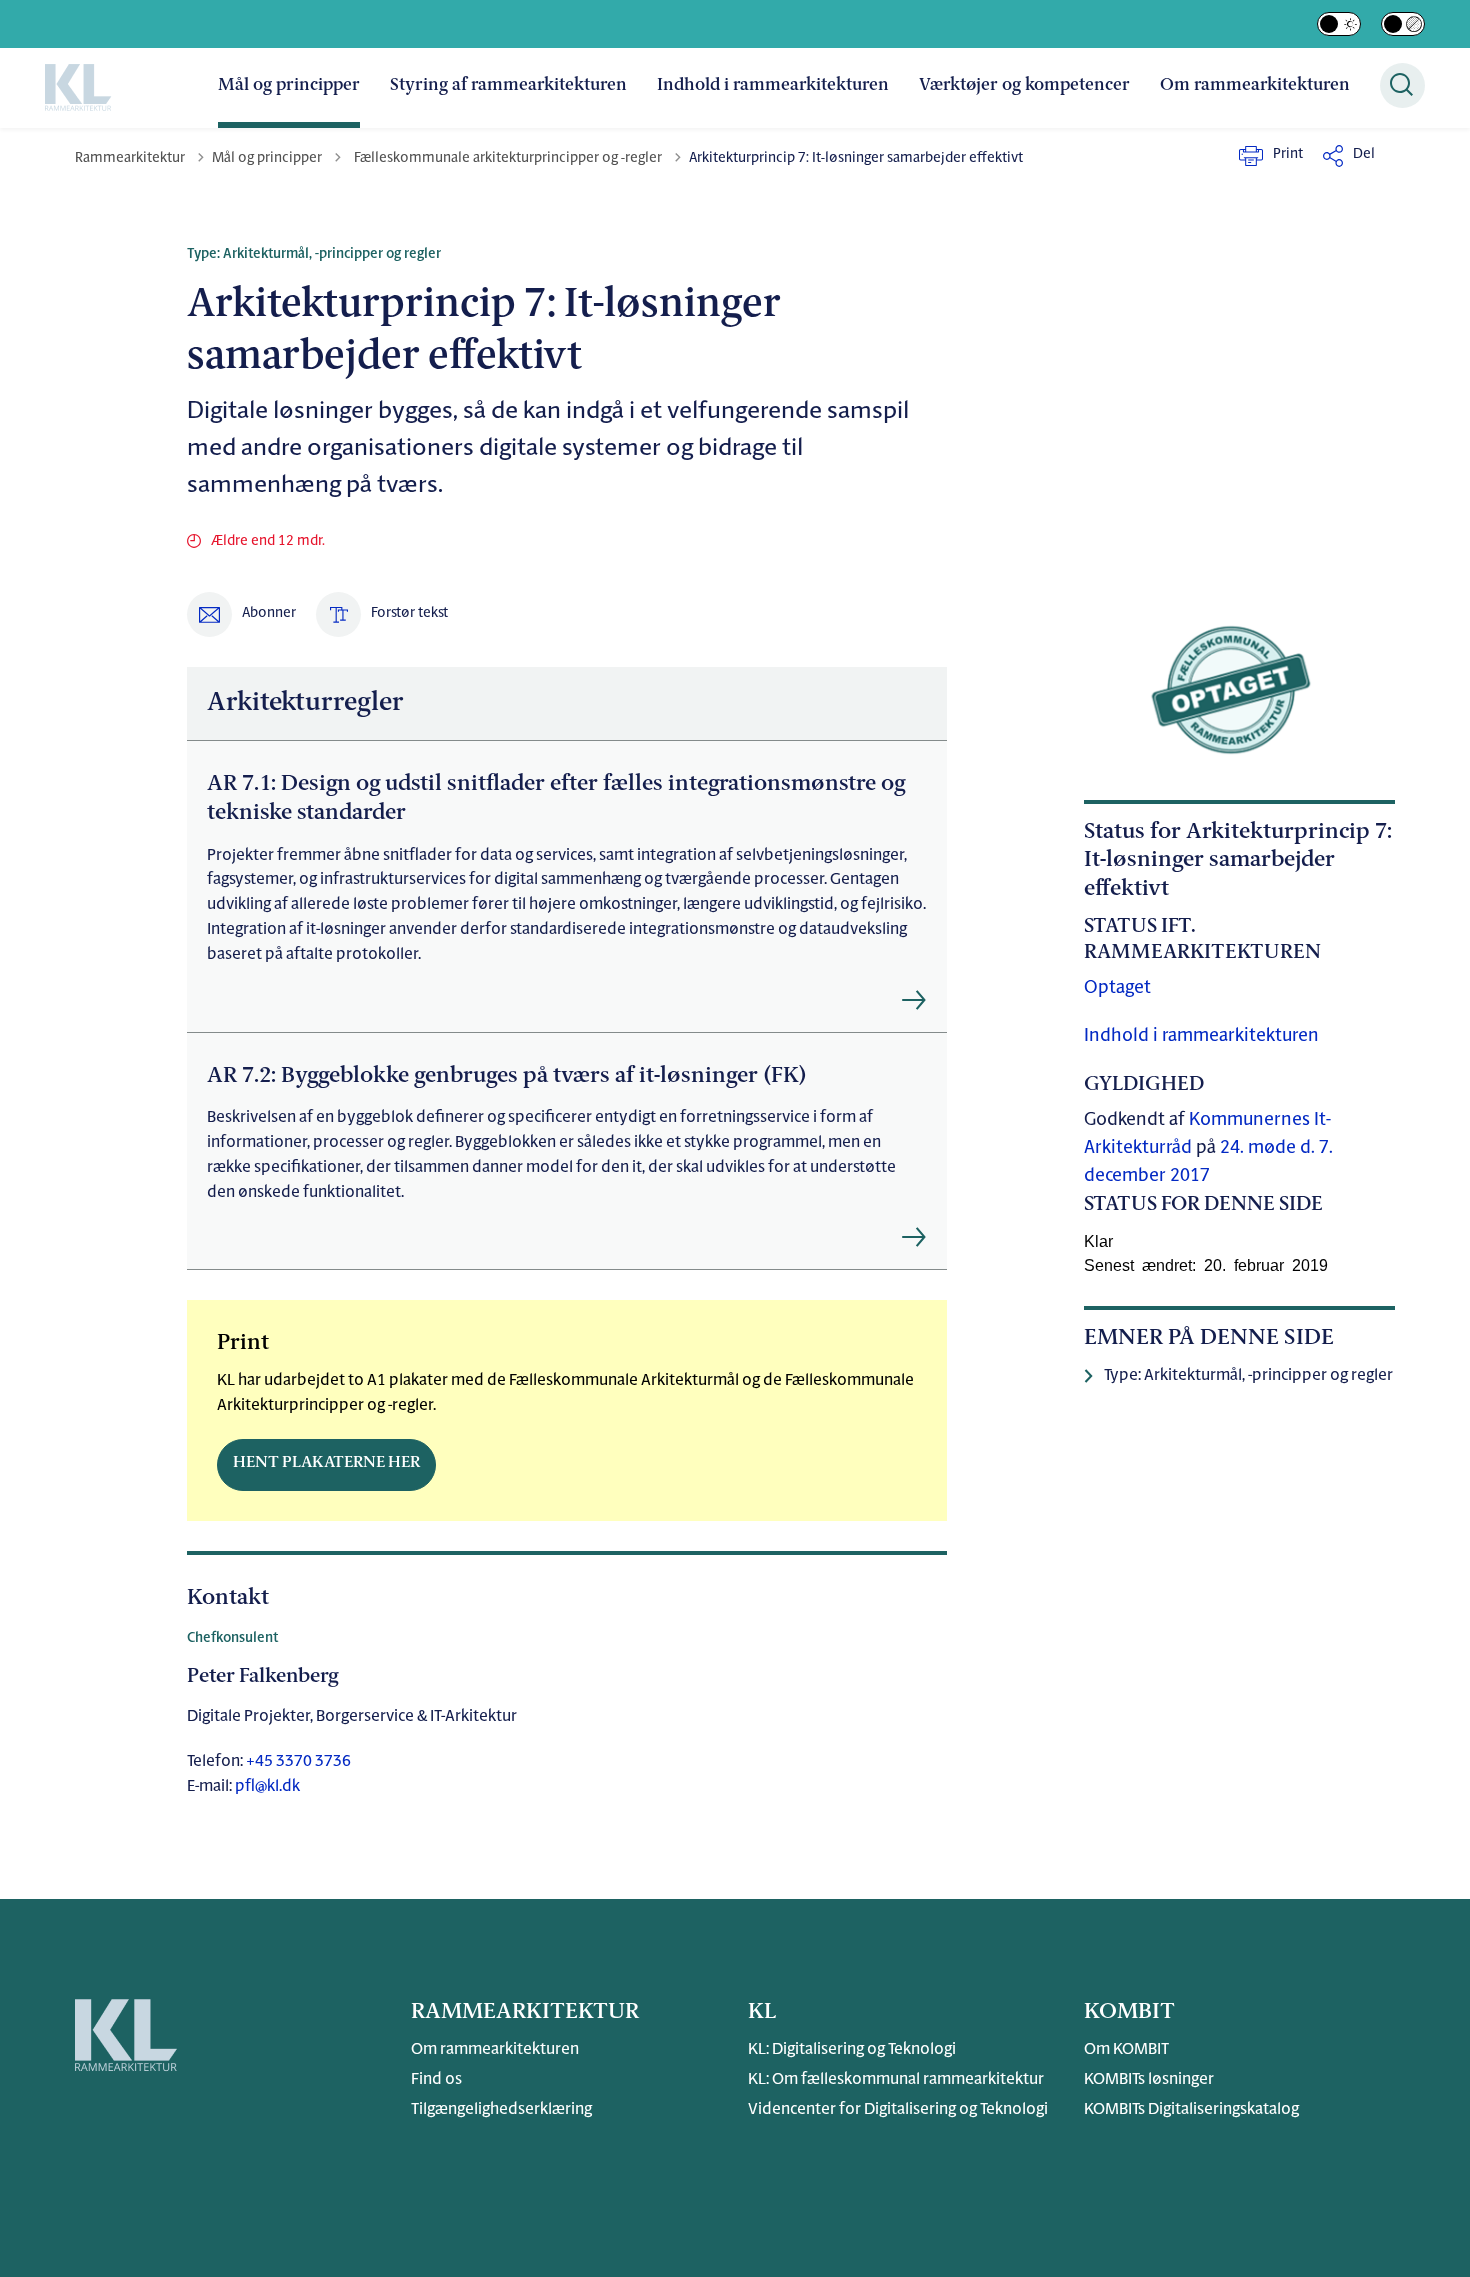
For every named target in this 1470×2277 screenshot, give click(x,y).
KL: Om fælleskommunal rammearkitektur (896, 2080)
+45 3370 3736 (297, 1762)
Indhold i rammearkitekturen (773, 85)
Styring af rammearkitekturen (508, 85)
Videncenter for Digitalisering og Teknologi (898, 2110)
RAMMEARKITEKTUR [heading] (525, 2012)
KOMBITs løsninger (1149, 2080)
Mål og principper (289, 85)
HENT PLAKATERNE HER (326, 1463)
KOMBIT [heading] (1129, 2012)
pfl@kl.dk (267, 1787)
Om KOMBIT (1126, 2050)
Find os (436, 2080)
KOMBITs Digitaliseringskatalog (1191, 2110)
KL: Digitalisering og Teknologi (852, 2050)
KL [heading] (762, 2012)
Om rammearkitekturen (1255, 85)
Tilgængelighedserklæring (501, 2110)
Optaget (1117, 989)
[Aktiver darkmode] (1339, 24)
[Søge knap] (1402, 85)
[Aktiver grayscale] (1403, 24)
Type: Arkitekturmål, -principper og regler (1248, 1376)
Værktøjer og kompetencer (1024, 85)
